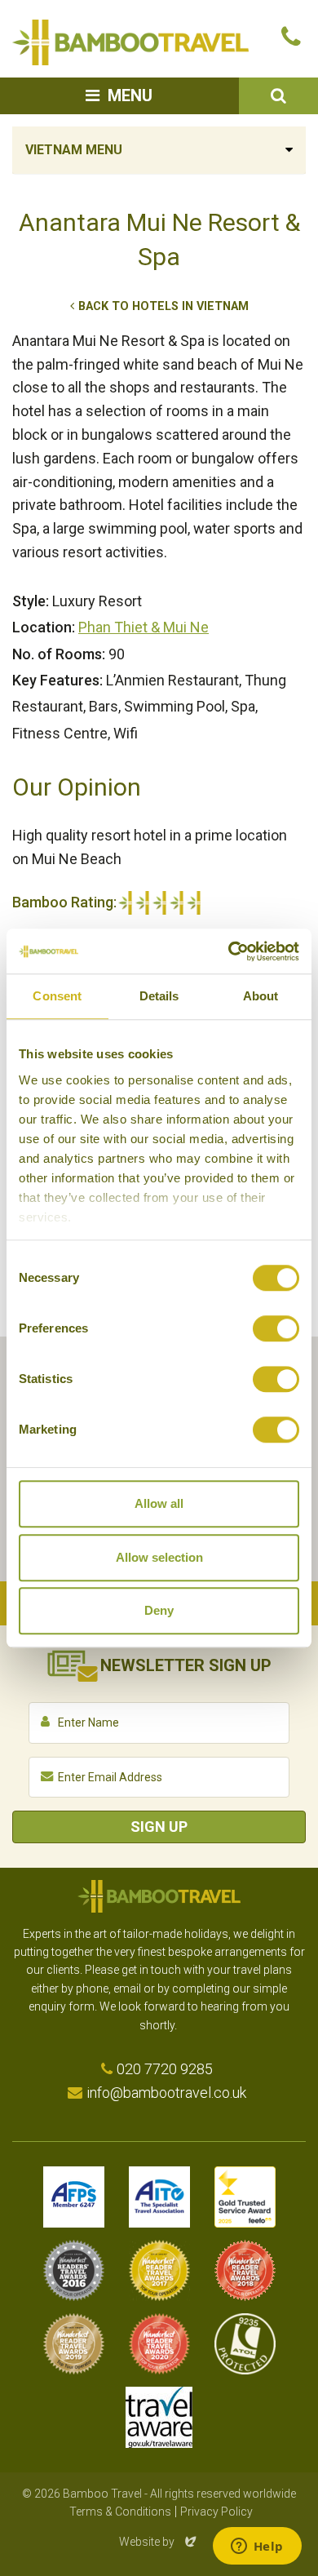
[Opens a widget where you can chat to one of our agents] (257, 2547)
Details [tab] (159, 996)
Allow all (159, 1503)
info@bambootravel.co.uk (166, 2093)
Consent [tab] (57, 996)
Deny (159, 1610)
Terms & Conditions (120, 2512)
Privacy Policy (216, 2512)
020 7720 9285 (165, 2069)
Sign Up (159, 1827)
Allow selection (159, 1557)
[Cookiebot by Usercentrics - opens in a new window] (229, 951)
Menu (130, 95)
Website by (159, 2542)
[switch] (276, 1328)
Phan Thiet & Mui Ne (144, 627)
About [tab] (261, 996)
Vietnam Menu (74, 150)
